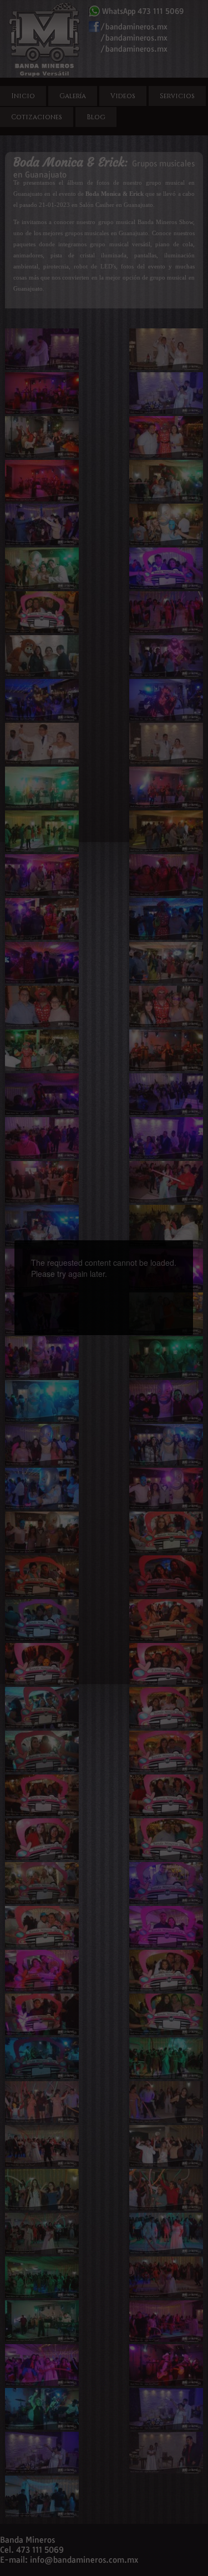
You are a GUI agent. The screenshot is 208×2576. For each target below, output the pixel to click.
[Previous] (55, 1268)
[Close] (193, 1240)
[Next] (152, 1268)
